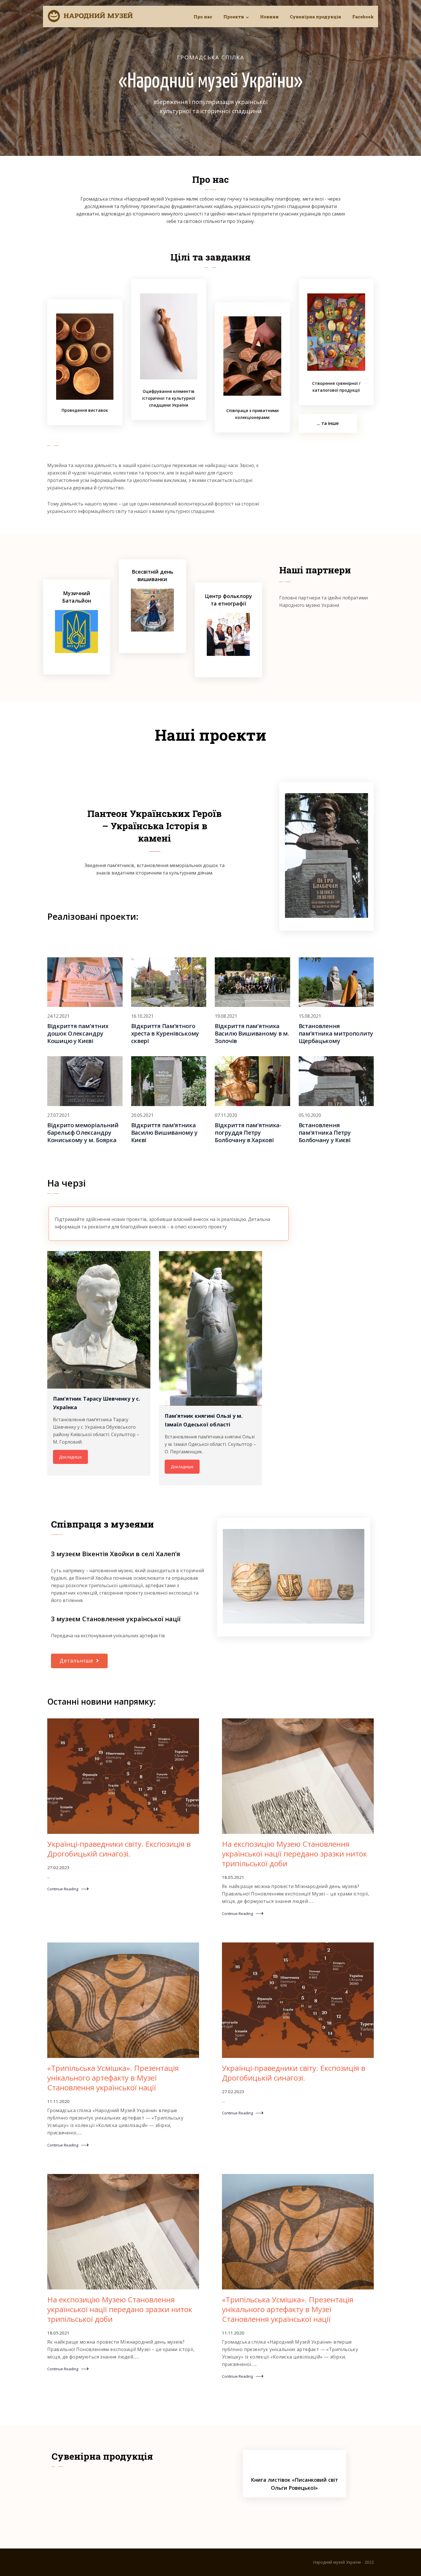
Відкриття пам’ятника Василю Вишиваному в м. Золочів (252, 1033)
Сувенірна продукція (315, 17)
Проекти (234, 17)
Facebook (363, 17)
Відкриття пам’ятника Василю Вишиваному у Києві (164, 1133)
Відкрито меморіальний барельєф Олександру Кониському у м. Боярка (83, 1133)
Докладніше (70, 1457)
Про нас (203, 17)
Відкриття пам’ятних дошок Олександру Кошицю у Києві (78, 1033)
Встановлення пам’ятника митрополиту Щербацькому (336, 1033)
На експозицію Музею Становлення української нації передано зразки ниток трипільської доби (294, 1854)
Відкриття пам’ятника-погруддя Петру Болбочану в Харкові (248, 1133)
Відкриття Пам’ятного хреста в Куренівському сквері (165, 1033)
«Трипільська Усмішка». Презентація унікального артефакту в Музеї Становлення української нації (113, 2078)
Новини (269, 17)
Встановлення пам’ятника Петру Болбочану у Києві (325, 1133)
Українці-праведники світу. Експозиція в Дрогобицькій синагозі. (119, 1849)
